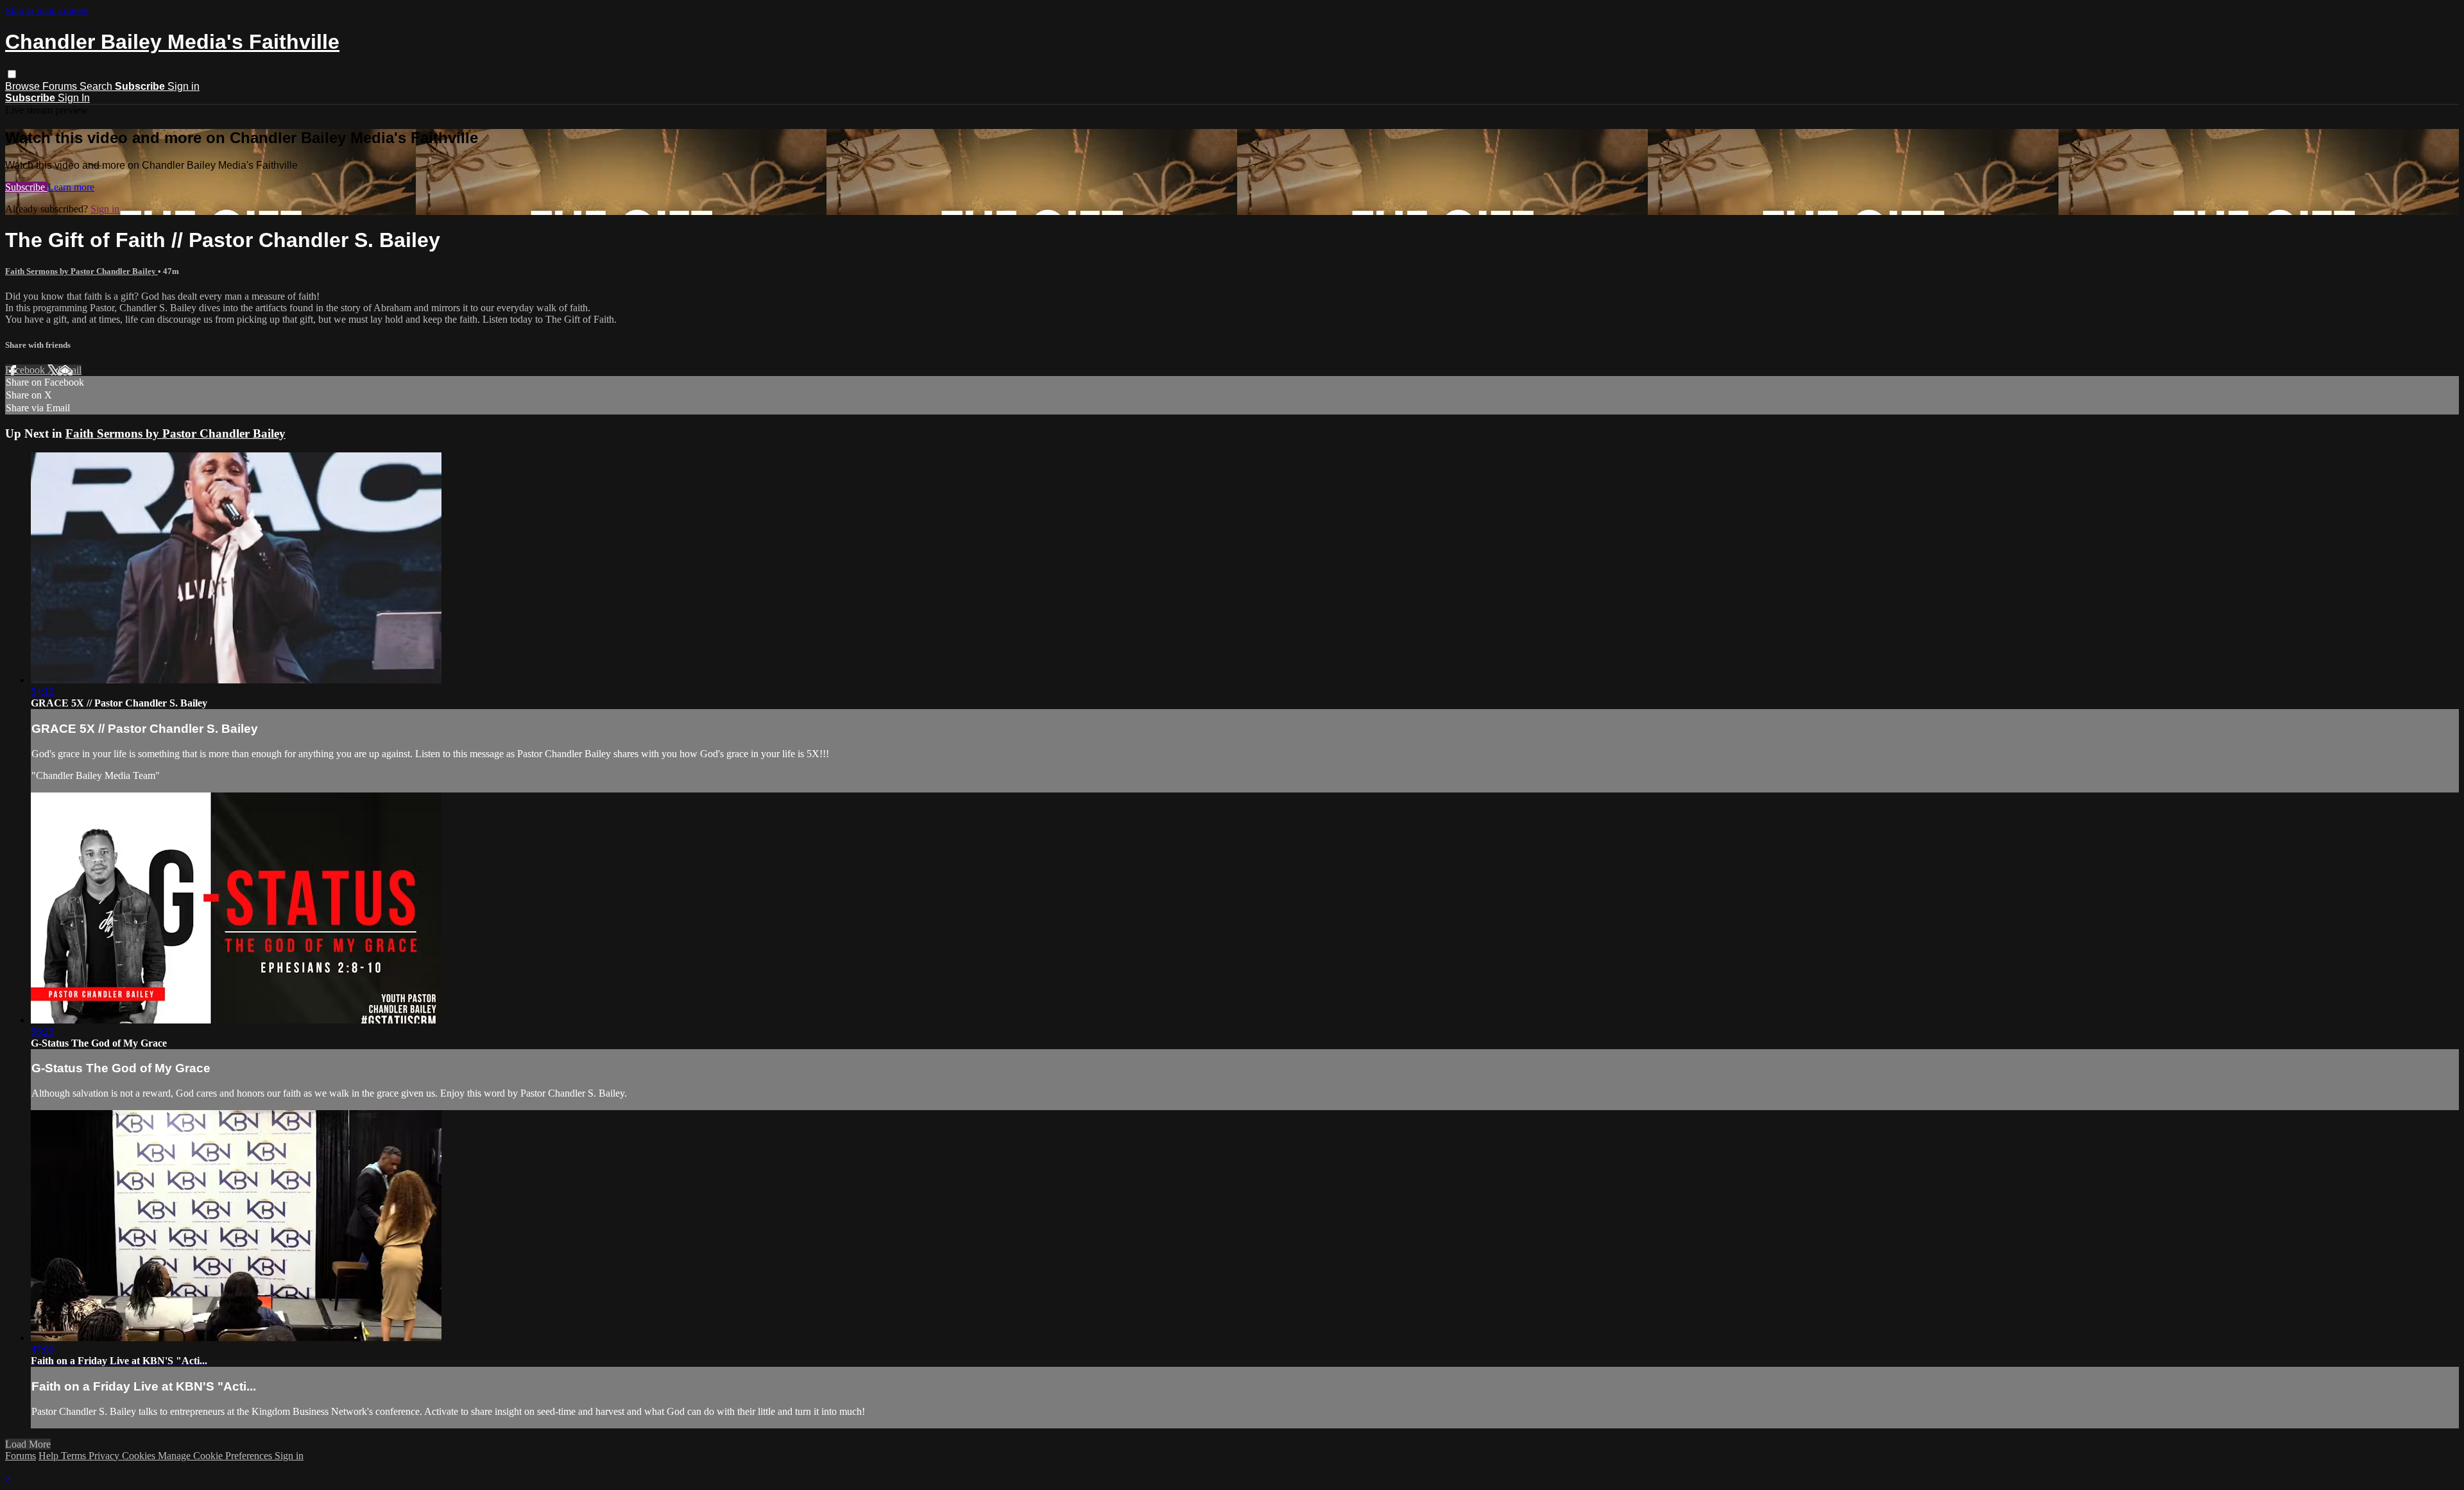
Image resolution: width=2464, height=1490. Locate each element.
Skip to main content (47, 11)
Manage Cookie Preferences (216, 1456)
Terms (75, 1456)
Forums (61, 86)
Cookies (140, 1456)
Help (50, 1456)
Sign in (184, 86)
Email (70, 370)
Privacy (105, 1456)
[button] (12, 74)
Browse (24, 86)
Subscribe (26, 187)
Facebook (26, 370)
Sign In (74, 98)
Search (97, 86)
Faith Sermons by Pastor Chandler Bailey (81, 271)
